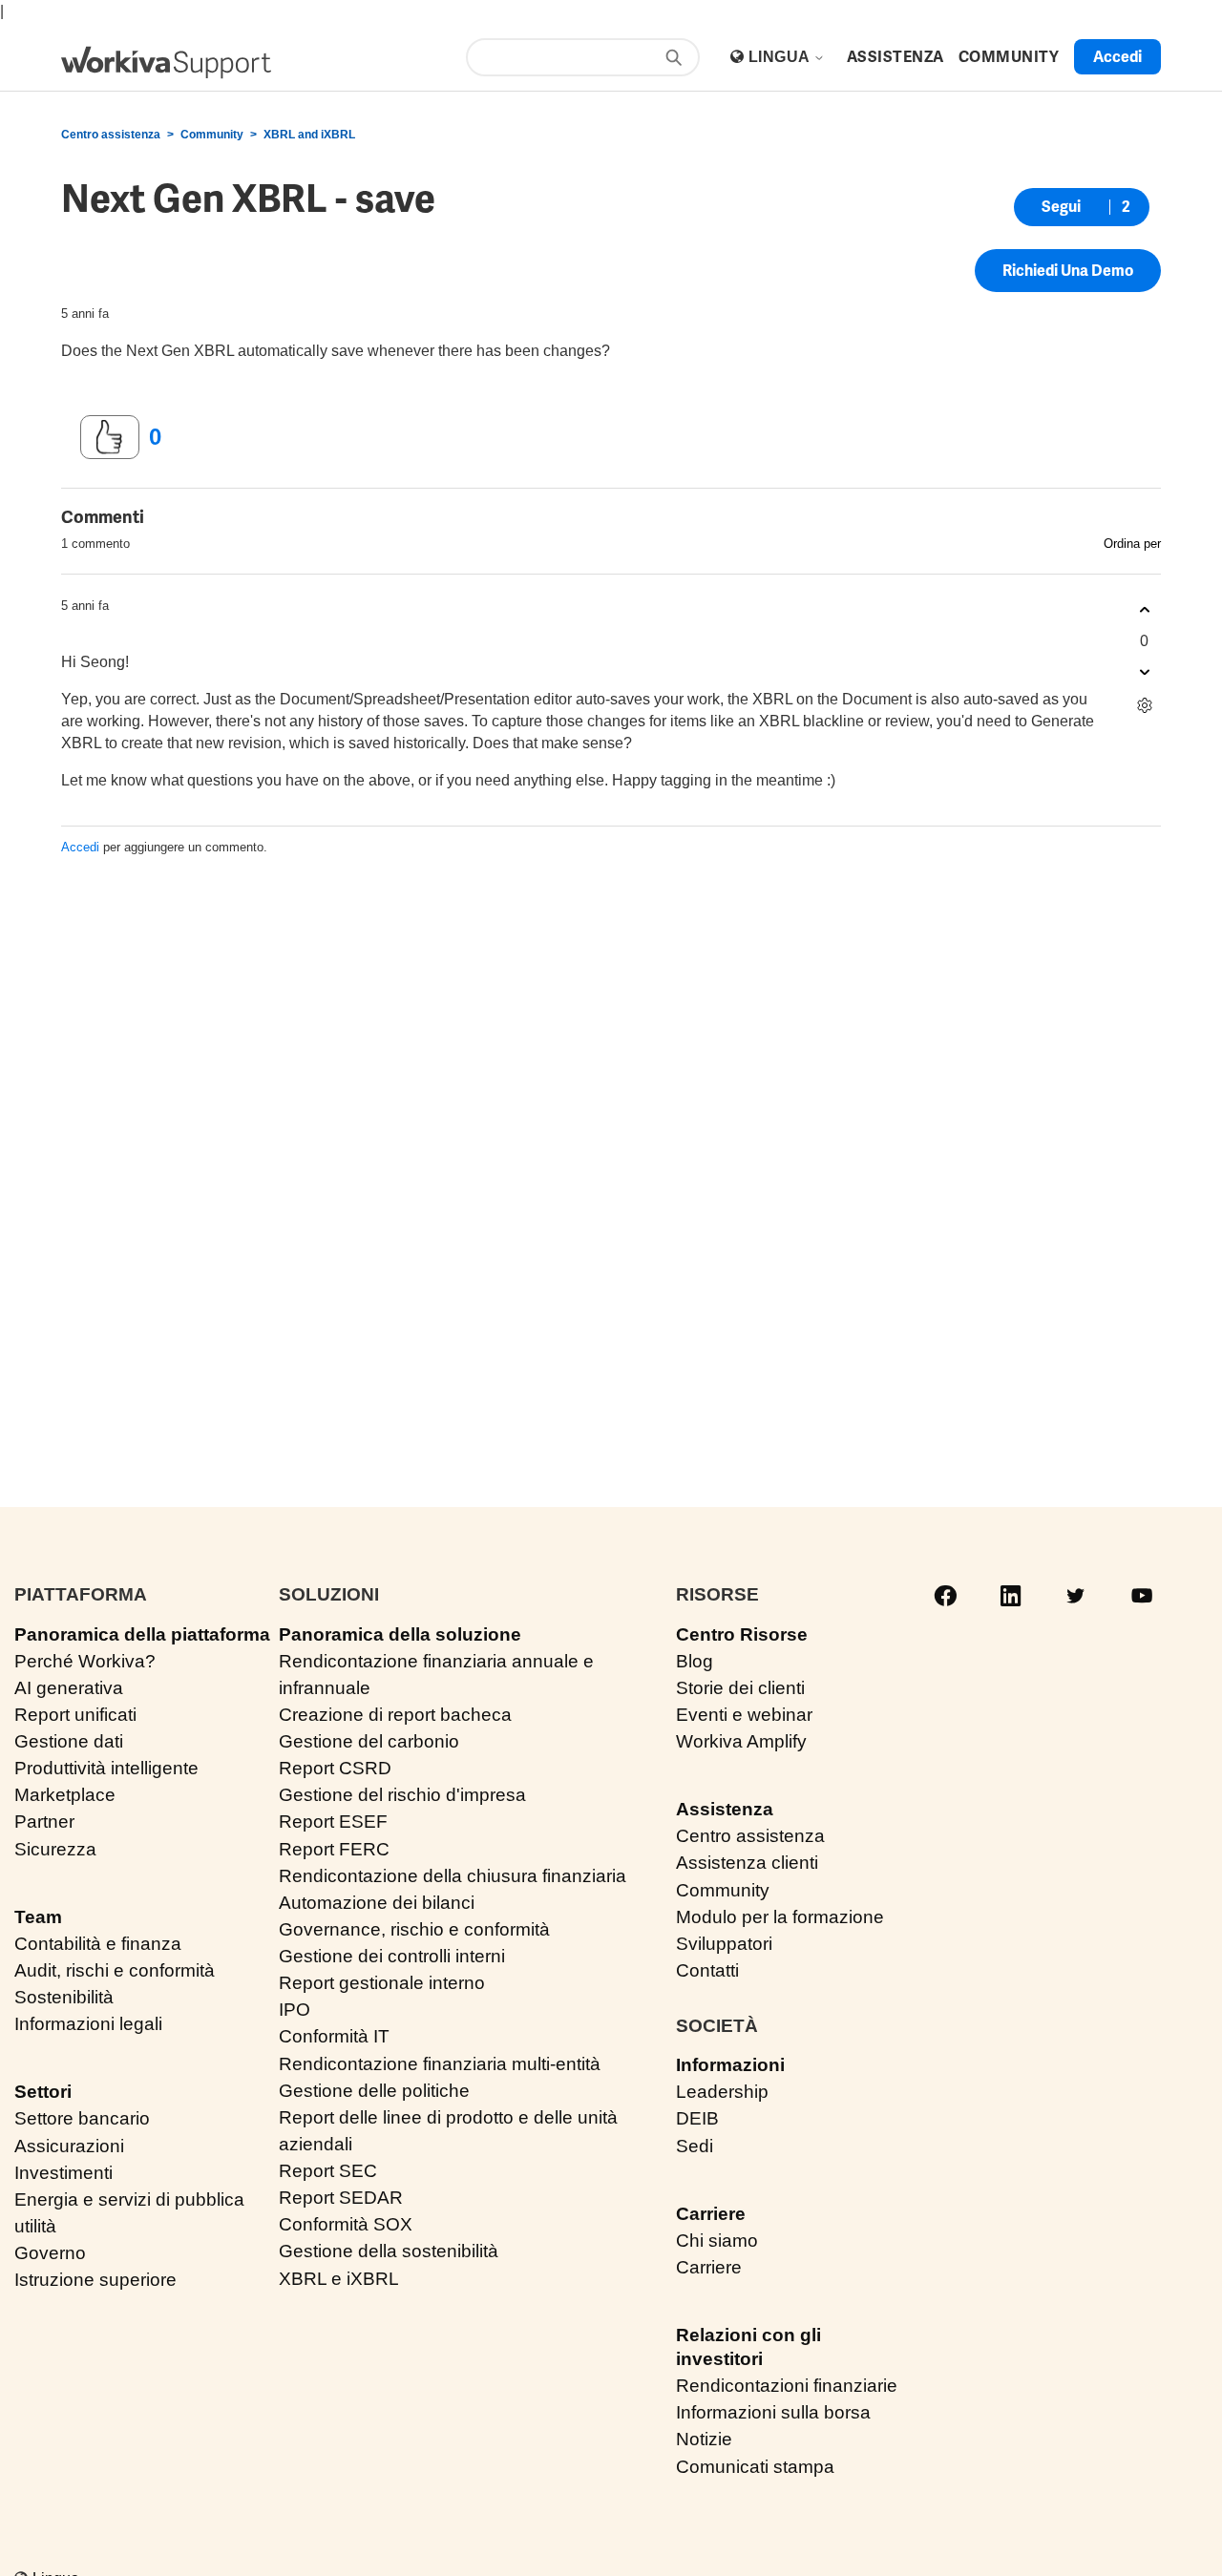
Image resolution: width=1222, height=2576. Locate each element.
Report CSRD (335, 1768)
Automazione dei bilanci (377, 1903)
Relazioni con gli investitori (748, 2347)
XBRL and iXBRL (309, 135)
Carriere (711, 2214)
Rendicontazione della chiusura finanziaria (453, 1876)
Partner (44, 1822)
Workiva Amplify (741, 1741)
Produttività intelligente (106, 1768)
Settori (43, 2092)
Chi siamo (717, 2241)
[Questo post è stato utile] (110, 437)
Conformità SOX (346, 2224)
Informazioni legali (88, 2024)
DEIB (697, 2118)
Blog (695, 1661)
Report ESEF (333, 1822)
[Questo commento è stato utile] (1144, 610)
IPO (295, 2010)
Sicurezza (55, 1849)
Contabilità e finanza (98, 1944)
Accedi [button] (1117, 57)
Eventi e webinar (744, 1715)
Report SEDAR (341, 2198)
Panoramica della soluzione (400, 1634)
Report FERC (334, 1849)
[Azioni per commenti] (1144, 706)
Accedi (80, 847)
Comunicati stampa (755, 2467)
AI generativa (69, 1688)
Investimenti (63, 2173)
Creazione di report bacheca (395, 1715)
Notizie (704, 2439)
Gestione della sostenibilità (389, 2251)
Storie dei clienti (740, 1688)
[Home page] (166, 63)
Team (38, 1917)
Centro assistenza (111, 135)
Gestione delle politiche (374, 2091)
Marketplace (65, 1795)
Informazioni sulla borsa (773, 2412)
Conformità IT (334, 2036)
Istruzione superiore (95, 2280)
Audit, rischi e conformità (115, 1970)
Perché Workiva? (85, 1661)
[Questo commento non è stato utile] (1144, 672)
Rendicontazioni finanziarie (787, 2386)
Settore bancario (82, 2118)
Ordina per (1132, 544)
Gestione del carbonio (369, 1741)
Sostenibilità (64, 1997)
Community (212, 135)
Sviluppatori (724, 1944)
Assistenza (725, 1809)
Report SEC (328, 2171)
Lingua (781, 57)
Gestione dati (69, 1741)
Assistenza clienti (747, 1863)
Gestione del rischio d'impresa (402, 1795)
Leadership (722, 2092)
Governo (50, 2253)
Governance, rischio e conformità (414, 1929)
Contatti (707, 1970)
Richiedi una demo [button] (1068, 271)
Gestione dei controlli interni (392, 1956)
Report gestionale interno (382, 1983)
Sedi (695, 2146)
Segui (1061, 207)
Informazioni (730, 2065)
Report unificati (75, 1715)
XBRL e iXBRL (339, 2279)
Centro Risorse (742, 1634)
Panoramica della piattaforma (142, 1634)
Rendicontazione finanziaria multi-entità (440, 2064)
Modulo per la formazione (780, 1917)
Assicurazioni (69, 2146)
